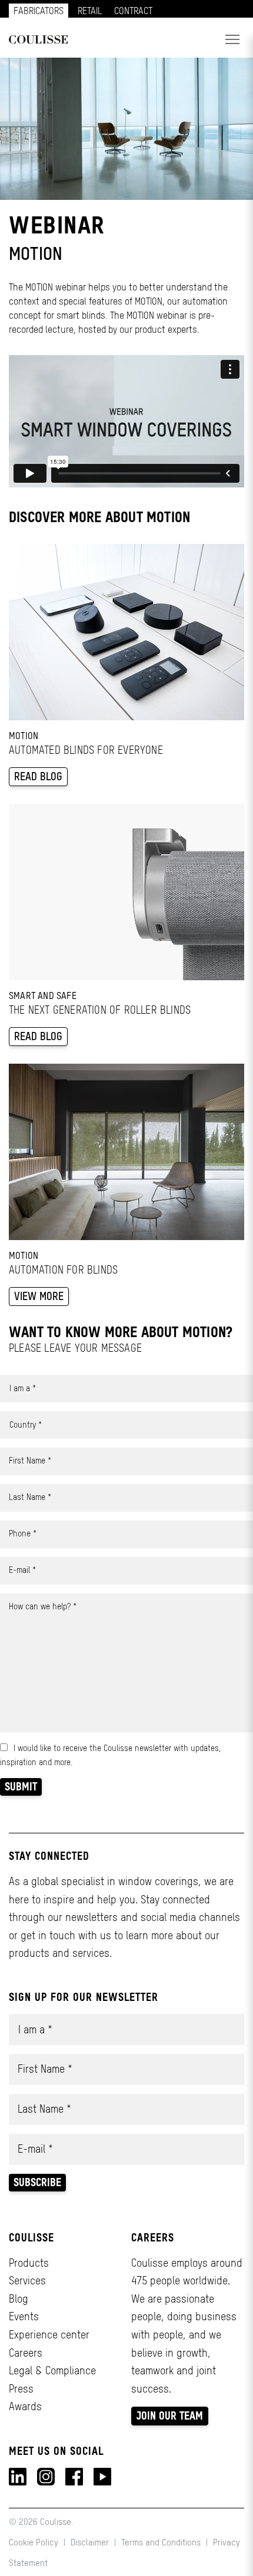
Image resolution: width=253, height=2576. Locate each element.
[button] (232, 39)
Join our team (170, 2416)
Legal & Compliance (52, 2370)
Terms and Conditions (161, 2542)
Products (29, 2263)
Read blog (38, 776)
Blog (19, 2299)
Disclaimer (90, 2542)
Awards (25, 2406)
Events (24, 2316)
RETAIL (90, 11)
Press (21, 2389)
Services (27, 2281)
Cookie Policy (35, 2542)
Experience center (49, 2335)
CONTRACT (133, 11)
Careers (26, 2353)
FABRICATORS (39, 11)
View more (39, 1296)
